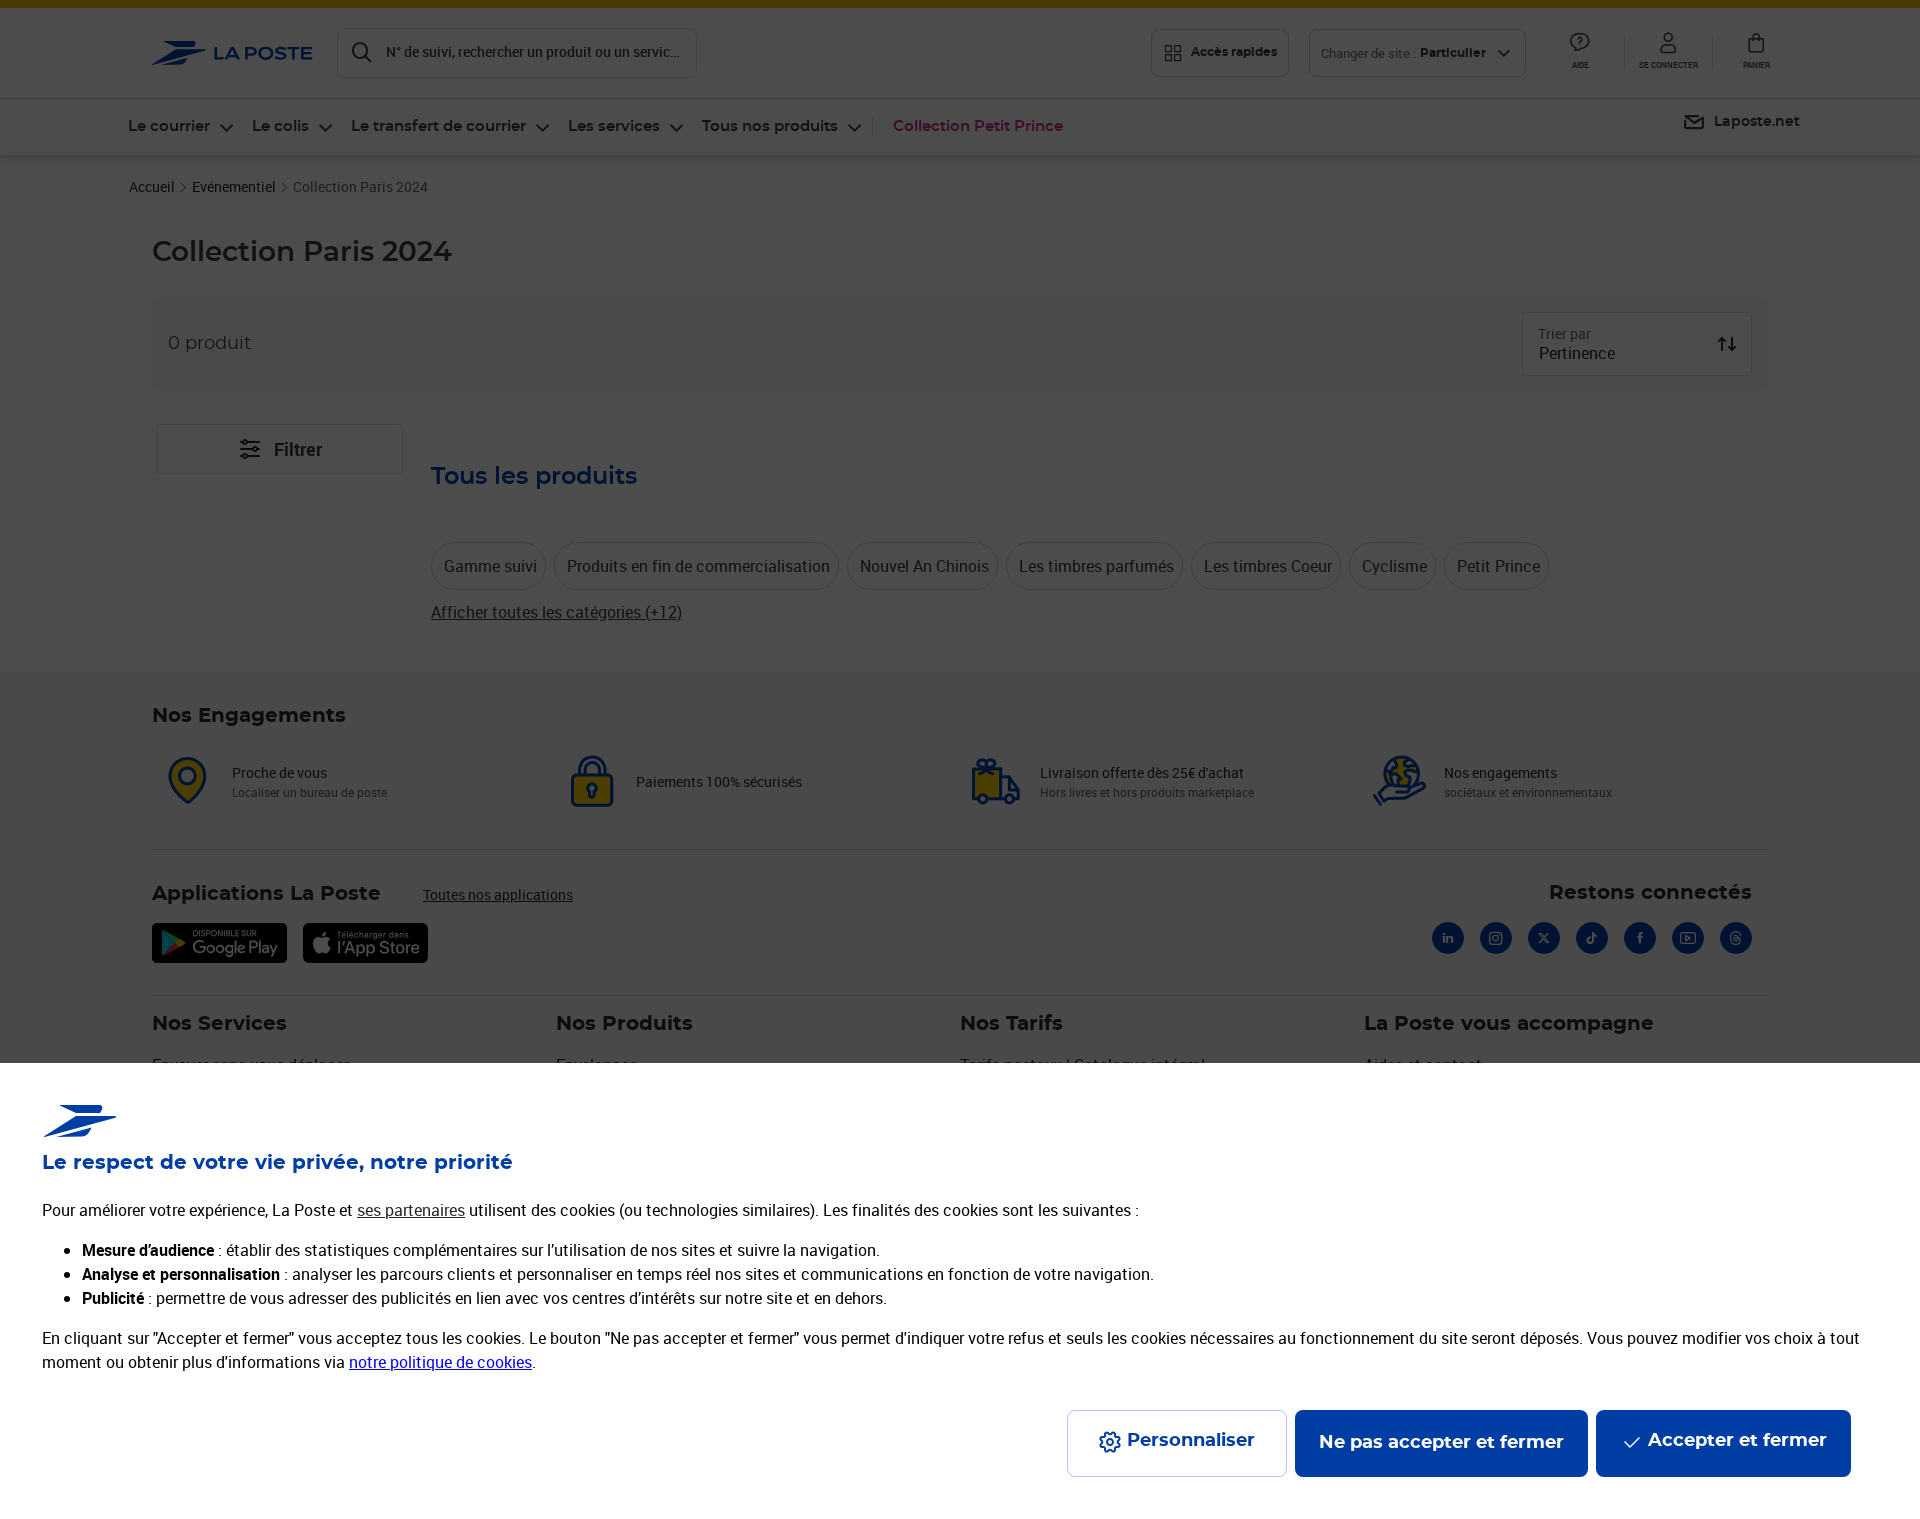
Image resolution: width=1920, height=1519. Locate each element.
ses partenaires (411, 1210)
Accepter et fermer (1737, 1441)
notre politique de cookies (440, 1362)
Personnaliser (1191, 1441)
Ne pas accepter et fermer (1441, 1443)
